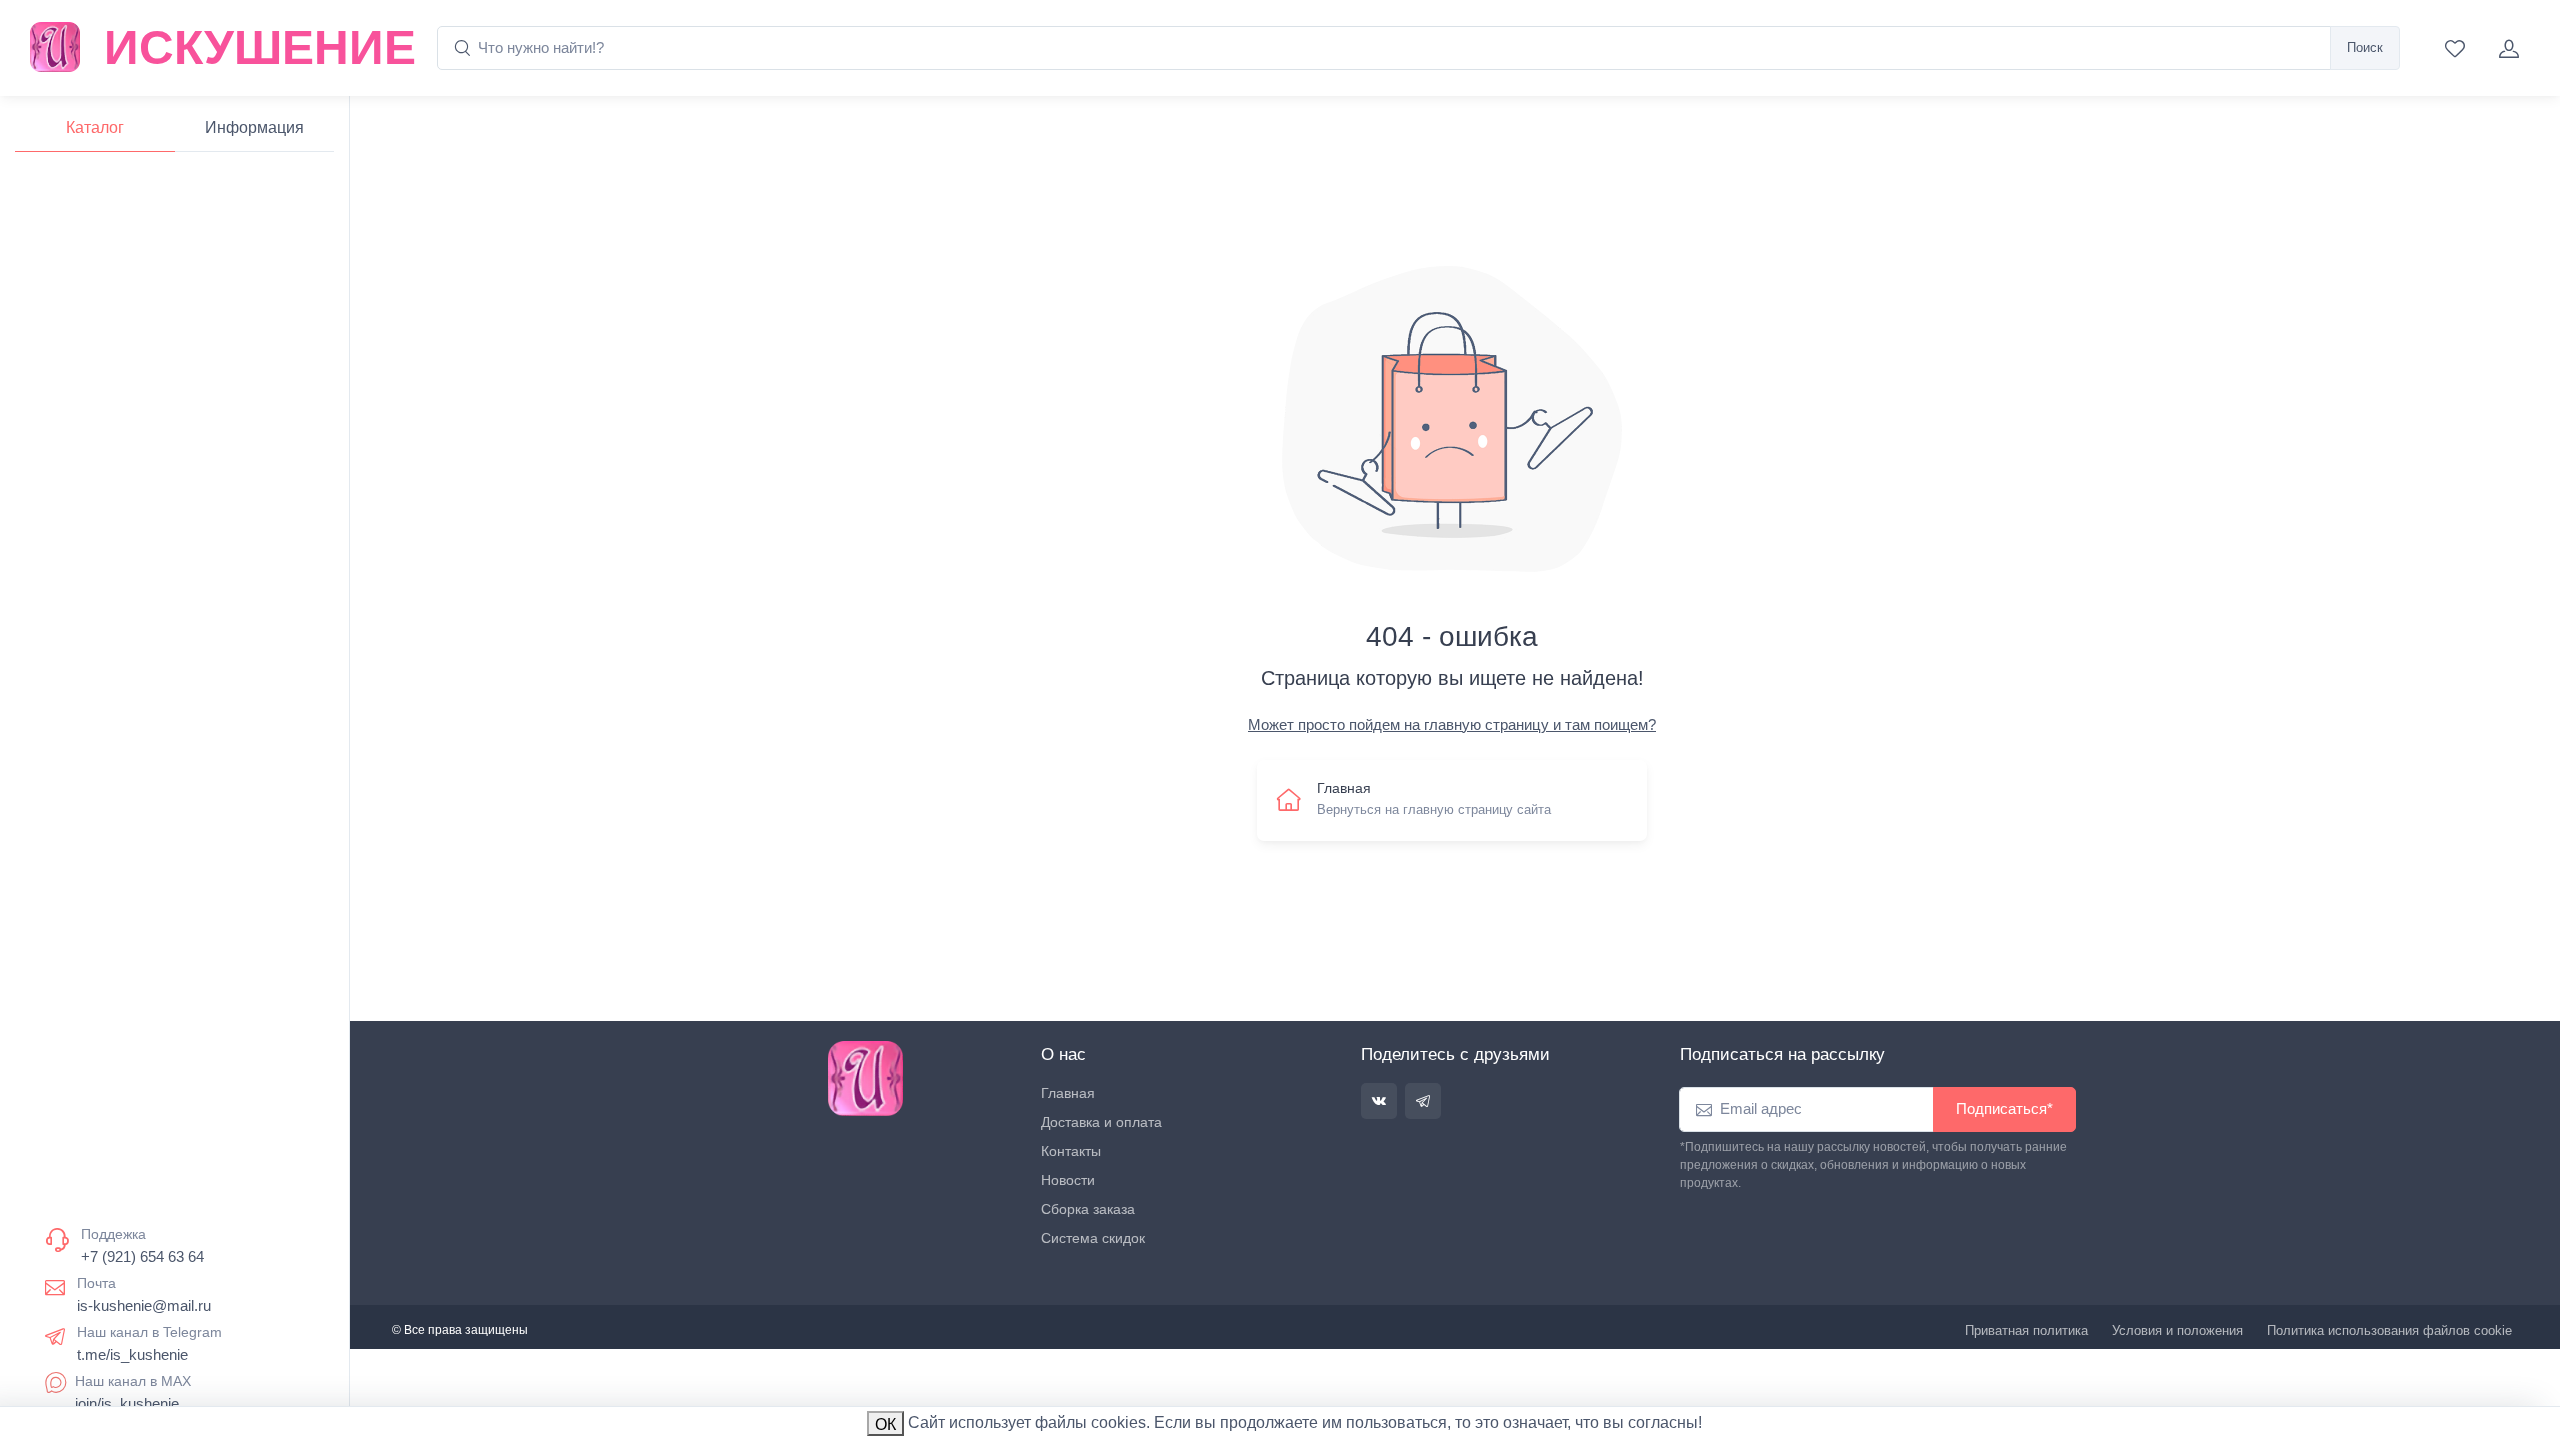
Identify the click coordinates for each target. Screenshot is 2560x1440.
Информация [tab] (254, 127)
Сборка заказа (1088, 1209)
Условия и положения (2177, 1330)
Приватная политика (2026, 1330)
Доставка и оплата (1101, 1122)
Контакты (1071, 1151)
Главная (1068, 1093)
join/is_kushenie (127, 1403)
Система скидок (1093, 1238)
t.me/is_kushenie (132, 1354)
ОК (885, 1424)
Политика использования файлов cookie (2389, 1330)
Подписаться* (2004, 1108)
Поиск (2365, 47)
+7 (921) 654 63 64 (142, 1256)
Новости (1068, 1180)
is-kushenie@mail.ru (144, 1305)
